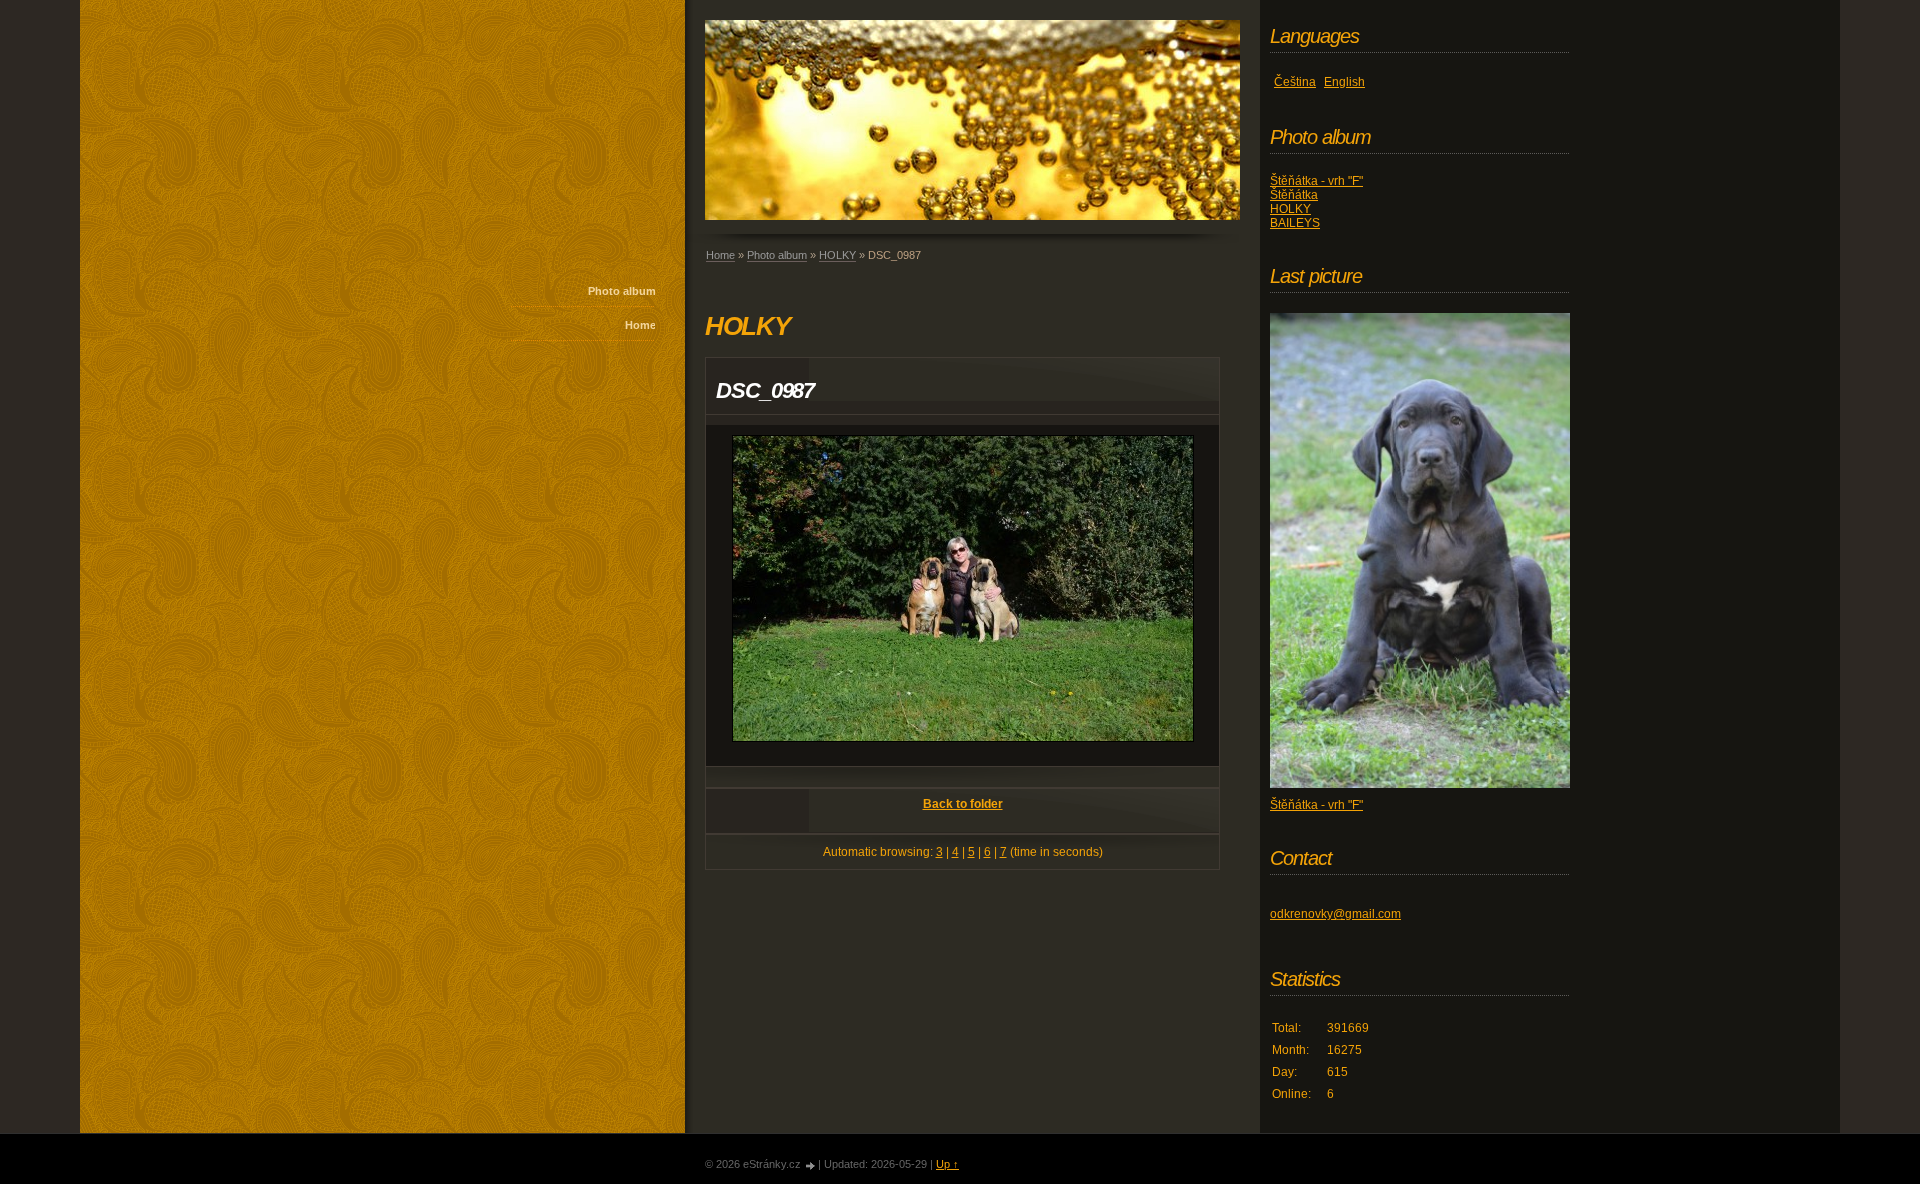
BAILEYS (1295, 223)
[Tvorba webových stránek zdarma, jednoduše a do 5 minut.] (811, 1165)
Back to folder (963, 804)
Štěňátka (1294, 195)
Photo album (622, 291)
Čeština (1295, 82)
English (1344, 82)
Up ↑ (947, 1164)
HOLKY (837, 255)
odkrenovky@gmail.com (1335, 914)
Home (640, 325)
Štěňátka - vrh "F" (1316, 181)
